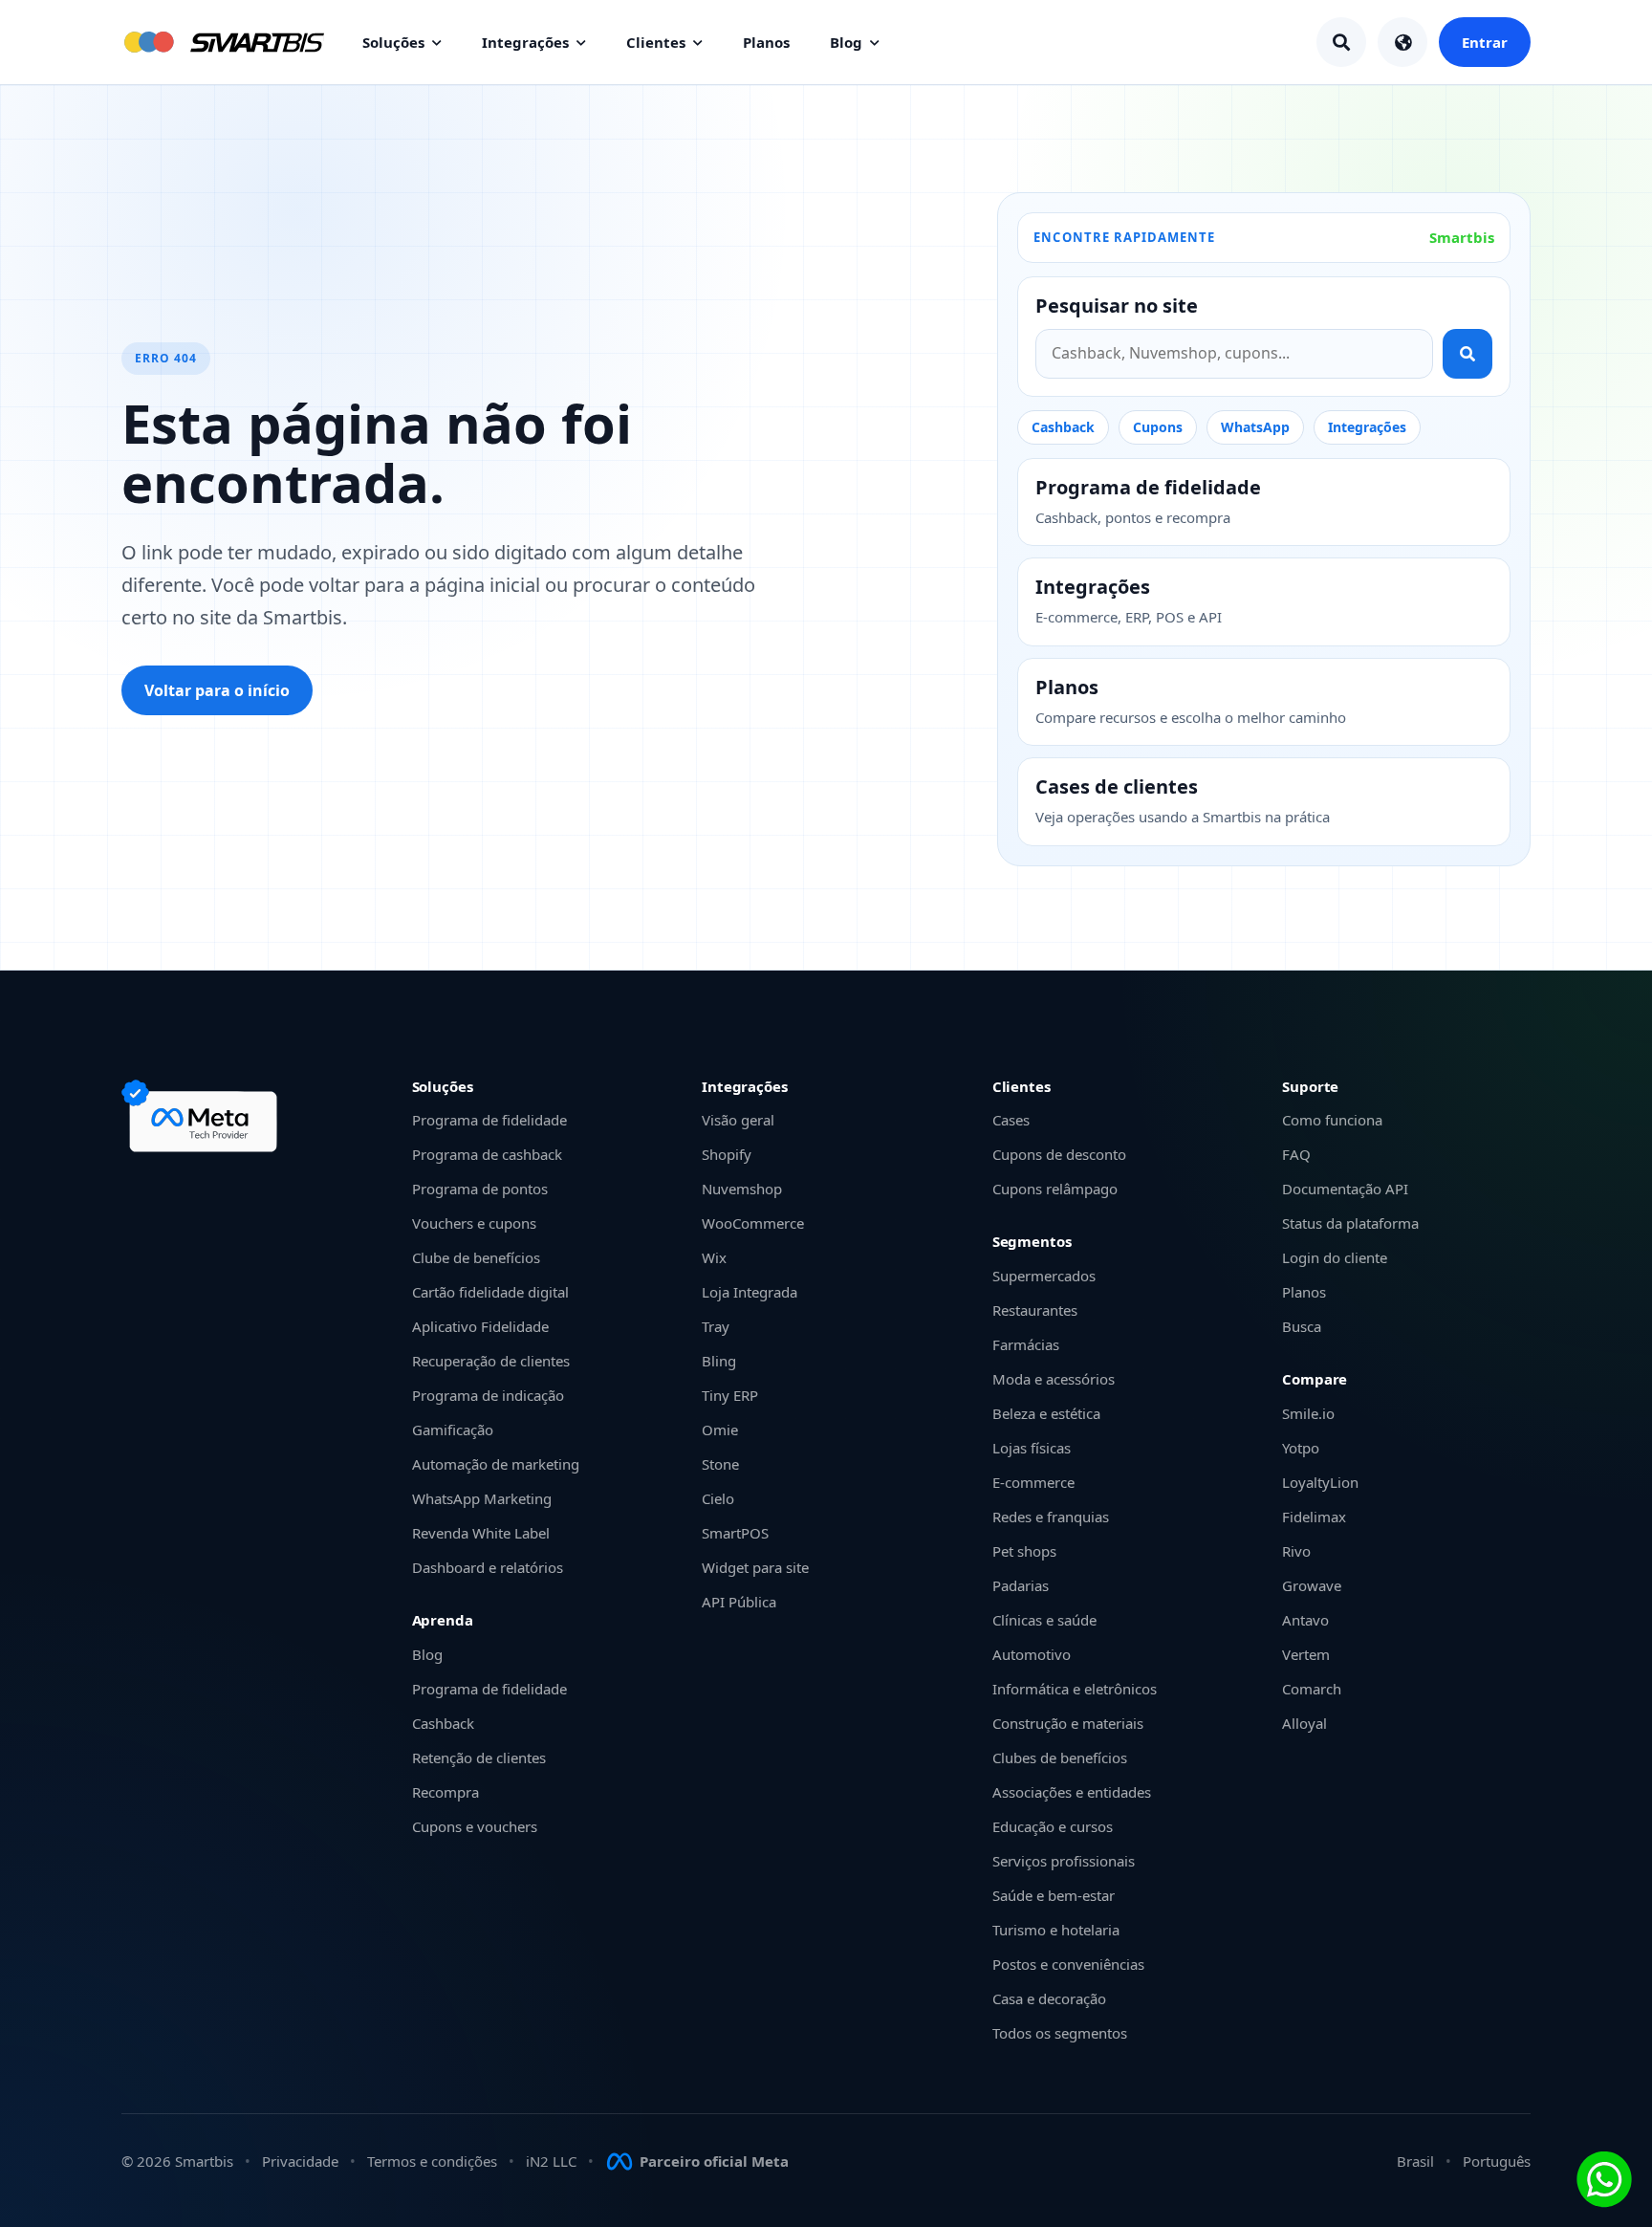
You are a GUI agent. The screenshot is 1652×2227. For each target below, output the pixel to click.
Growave (1312, 1585)
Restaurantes (1035, 1310)
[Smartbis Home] (223, 42)
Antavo (1305, 1620)
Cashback (1063, 427)
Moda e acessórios (1054, 1379)
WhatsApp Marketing (482, 1498)
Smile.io (1308, 1413)
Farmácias (1026, 1344)
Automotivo (1032, 1654)
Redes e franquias (1051, 1517)
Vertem (1306, 1654)
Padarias (1021, 1585)
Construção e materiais (1068, 1723)
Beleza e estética (1046, 1413)
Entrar (1485, 42)
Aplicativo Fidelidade (480, 1326)
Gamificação (453, 1430)
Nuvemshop (742, 1189)
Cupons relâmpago (1055, 1189)
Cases (1011, 1120)
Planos (766, 42)
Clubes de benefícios (1060, 1758)
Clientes (656, 42)
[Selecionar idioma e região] (1402, 42)
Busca (1302, 1326)
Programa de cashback (487, 1154)
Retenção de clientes (479, 1758)
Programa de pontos (480, 1189)
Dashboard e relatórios (488, 1567)
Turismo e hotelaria (1056, 1930)
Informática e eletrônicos (1075, 1689)
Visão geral (738, 1120)
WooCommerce (753, 1223)
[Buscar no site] (1467, 354)
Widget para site (755, 1567)
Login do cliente (1335, 1257)
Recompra (446, 1792)
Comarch (1312, 1689)
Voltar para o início (217, 690)
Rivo (1296, 1551)
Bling (719, 1361)
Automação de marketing (496, 1464)
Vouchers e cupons (474, 1223)
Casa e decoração (1049, 1998)
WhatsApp (1255, 427)
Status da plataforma (1350, 1223)
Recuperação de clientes (491, 1361)
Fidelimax (1314, 1517)
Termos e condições (432, 2161)
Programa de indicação (488, 1395)
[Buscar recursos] (1341, 42)
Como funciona (1332, 1120)
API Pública (739, 1602)
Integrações (525, 42)
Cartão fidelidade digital (490, 1292)
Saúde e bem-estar (1054, 1895)
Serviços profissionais (1064, 1861)
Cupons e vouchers (475, 1826)
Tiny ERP (730, 1395)
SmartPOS (735, 1533)
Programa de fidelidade (489, 1120)
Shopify (727, 1154)
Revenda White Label (481, 1533)
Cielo (718, 1498)
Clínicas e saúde (1044, 1620)
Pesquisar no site (1117, 306)
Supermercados (1044, 1276)
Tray (716, 1326)
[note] (203, 1116)
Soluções (393, 42)
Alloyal (1304, 1723)
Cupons (1158, 427)
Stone (720, 1464)
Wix (714, 1257)
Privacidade (300, 2161)
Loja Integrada (750, 1292)
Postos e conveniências (1068, 1964)
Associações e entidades (1072, 1792)
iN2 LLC (551, 2161)
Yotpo (1301, 1448)
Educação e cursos (1053, 1826)
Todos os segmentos (1060, 2033)
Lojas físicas (1032, 1448)
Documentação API (1345, 1189)
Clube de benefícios (476, 1257)
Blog (846, 42)
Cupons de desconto (1059, 1154)
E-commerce (1033, 1482)
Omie (720, 1430)
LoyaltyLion (1320, 1482)
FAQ (1296, 1154)
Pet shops (1024, 1551)
